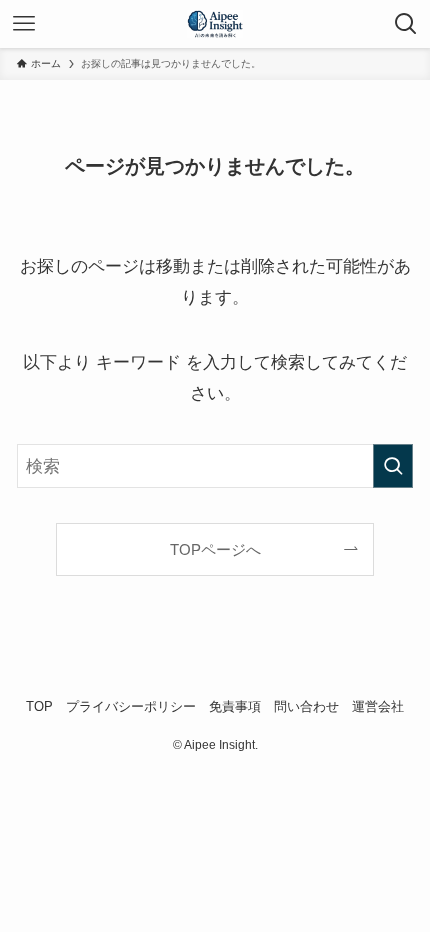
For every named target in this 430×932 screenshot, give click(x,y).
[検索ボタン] (406, 24)
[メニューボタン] (24, 24)
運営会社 (378, 706)
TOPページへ (215, 549)
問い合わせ (306, 706)
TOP (39, 706)
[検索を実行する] (393, 466)
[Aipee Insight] (214, 24)
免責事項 (235, 706)
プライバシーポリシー (131, 706)
